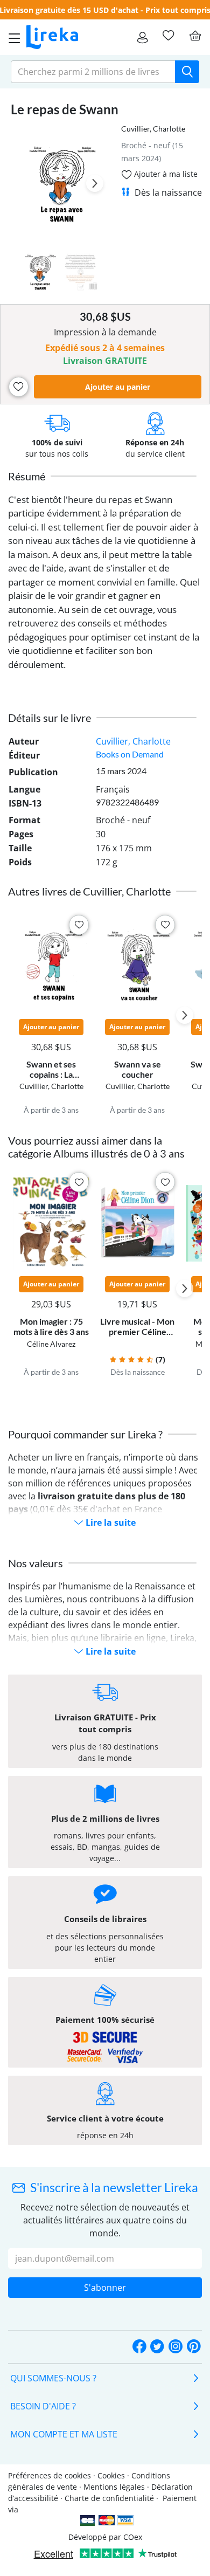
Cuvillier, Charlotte (153, 129)
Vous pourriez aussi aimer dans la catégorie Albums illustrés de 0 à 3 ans (96, 1147)
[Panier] (195, 36)
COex (133, 2537)
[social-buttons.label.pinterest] (194, 2347)
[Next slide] (95, 183)
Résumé (27, 476)
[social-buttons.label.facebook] (139, 2347)
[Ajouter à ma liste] (19, 387)
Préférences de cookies (50, 2475)
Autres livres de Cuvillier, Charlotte (89, 891)
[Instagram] (176, 2347)
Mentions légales (114, 2487)
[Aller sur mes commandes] (142, 37)
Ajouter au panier (118, 387)
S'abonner (105, 2288)
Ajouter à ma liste (165, 174)
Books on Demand (130, 754)
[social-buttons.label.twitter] (157, 2347)
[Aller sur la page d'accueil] (52, 37)
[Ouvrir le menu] (11, 37)
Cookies (111, 2475)
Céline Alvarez (51, 1344)
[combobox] (93, 72)
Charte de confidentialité (109, 2498)
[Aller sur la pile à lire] (168, 36)
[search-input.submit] (187, 72)
